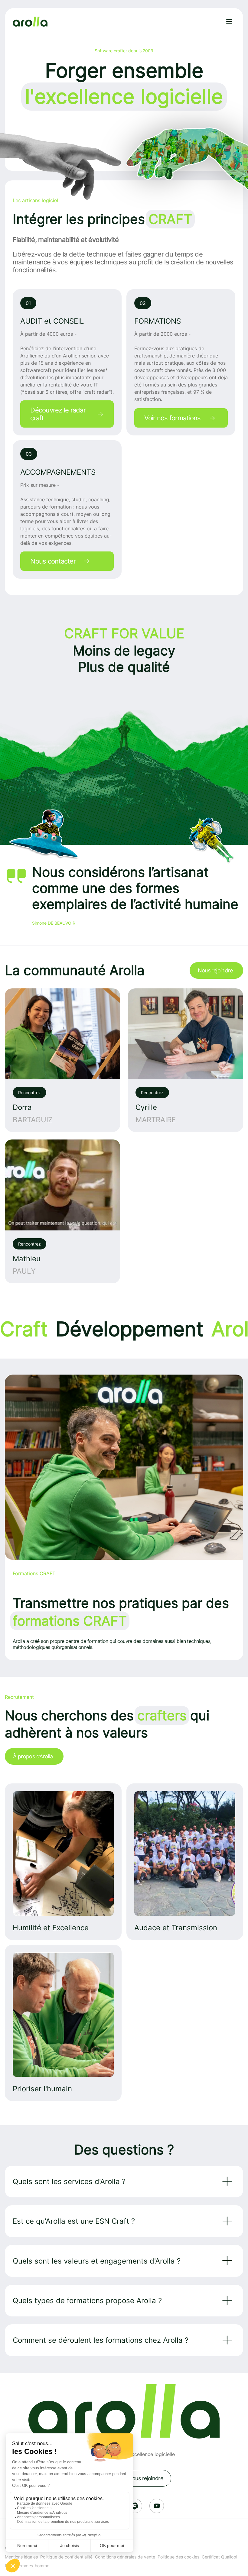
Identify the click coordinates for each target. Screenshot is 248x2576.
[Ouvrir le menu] (229, 21)
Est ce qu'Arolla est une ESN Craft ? (74, 2221)
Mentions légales (21, 2557)
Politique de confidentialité (66, 2557)
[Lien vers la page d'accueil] (30, 22)
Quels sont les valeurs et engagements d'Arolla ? (97, 2261)
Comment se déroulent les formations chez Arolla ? (101, 2340)
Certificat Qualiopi (219, 2557)
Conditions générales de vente (125, 2557)
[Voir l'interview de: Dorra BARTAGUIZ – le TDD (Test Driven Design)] (62, 1060)
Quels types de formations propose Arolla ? (87, 2301)
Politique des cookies (178, 2557)
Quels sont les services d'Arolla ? (69, 2182)
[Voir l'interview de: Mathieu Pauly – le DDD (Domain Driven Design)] (62, 1211)
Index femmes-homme (27, 2566)
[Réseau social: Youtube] (157, 2506)
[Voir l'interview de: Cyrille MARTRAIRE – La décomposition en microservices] (186, 1060)
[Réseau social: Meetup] (135, 2506)
